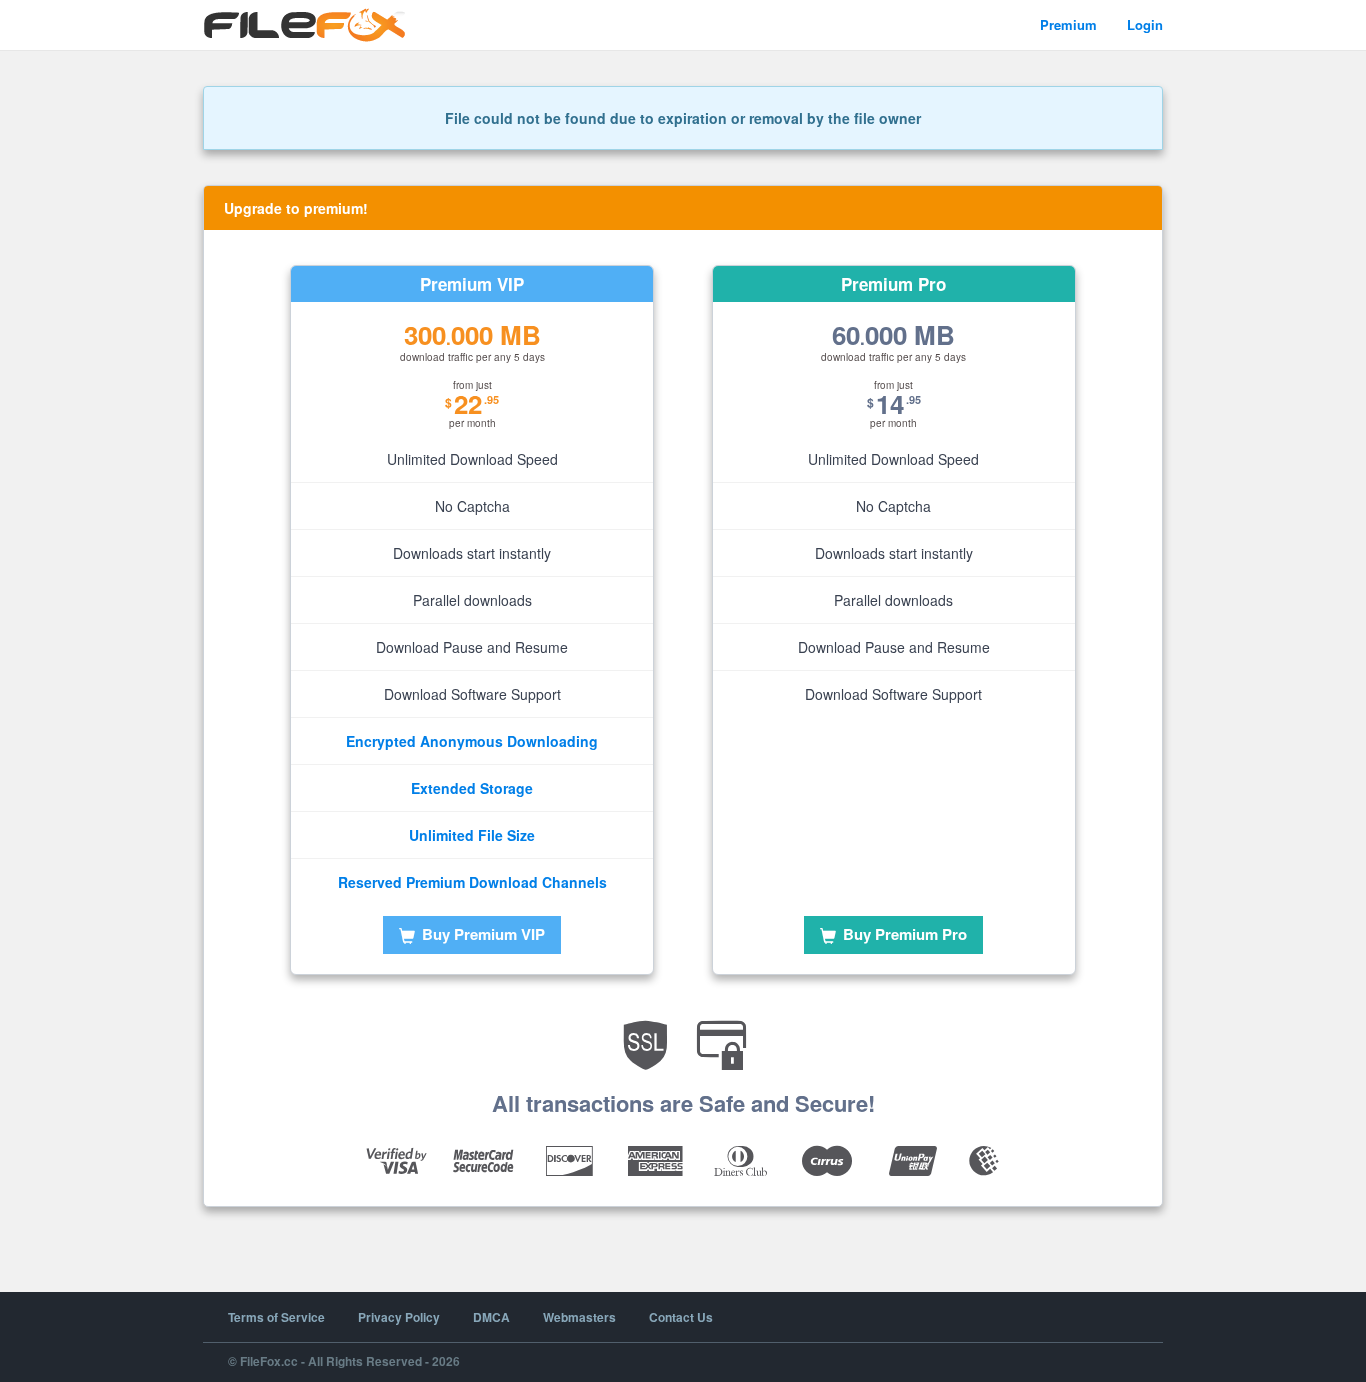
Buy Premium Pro (903, 934)
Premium (1068, 24)
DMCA (491, 1317)
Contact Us (681, 1317)
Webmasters (579, 1317)
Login (1145, 24)
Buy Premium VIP (481, 934)
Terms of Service (276, 1317)
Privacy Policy (399, 1317)
